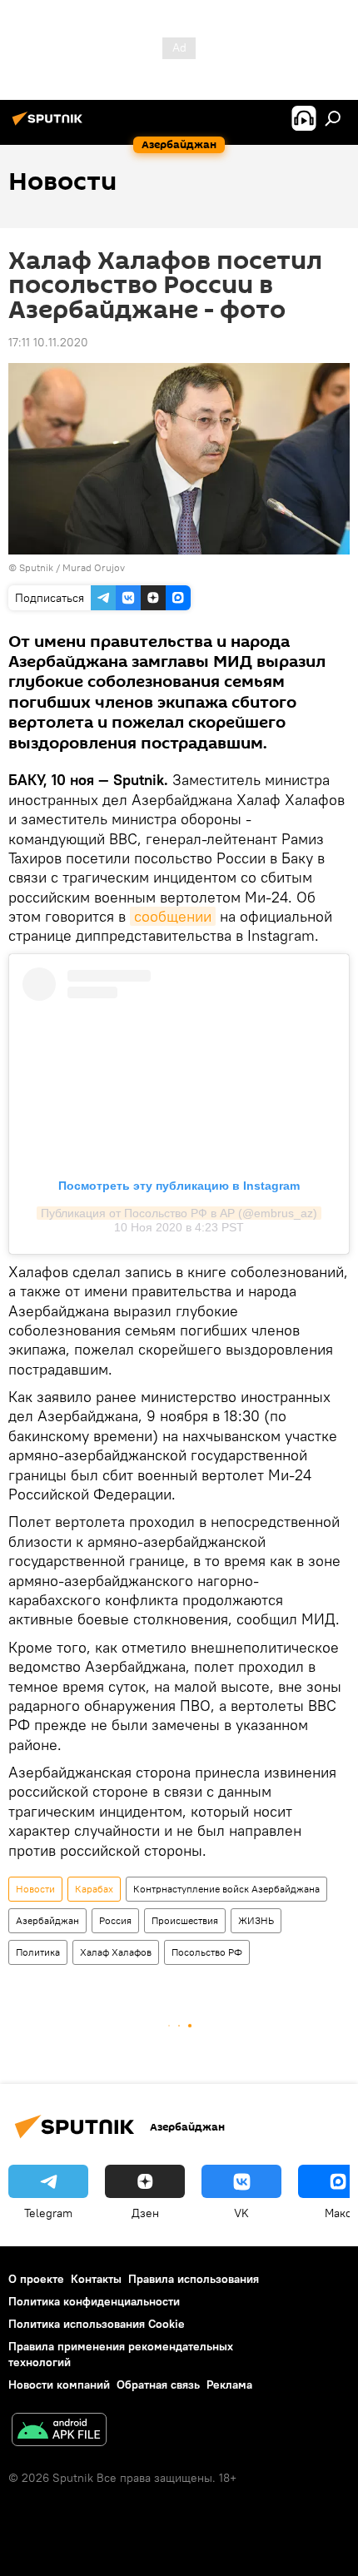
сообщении (173, 916)
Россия (115, 1920)
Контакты (96, 2279)
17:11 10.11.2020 (48, 342)
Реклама (229, 2385)
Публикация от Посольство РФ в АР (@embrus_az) (179, 1213)
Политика (38, 1952)
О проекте (36, 2279)
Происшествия (185, 1920)
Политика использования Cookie (97, 2324)
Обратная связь (158, 2385)
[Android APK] (59, 2432)
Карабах (94, 1889)
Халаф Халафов (116, 1952)
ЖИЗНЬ (256, 1920)
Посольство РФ (207, 1952)
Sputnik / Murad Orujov (72, 567)
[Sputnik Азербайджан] (50, 125)
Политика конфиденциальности (94, 2301)
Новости (35, 1889)
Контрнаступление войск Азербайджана (226, 1889)
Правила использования (194, 2279)
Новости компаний (59, 2385)
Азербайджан (47, 1920)
